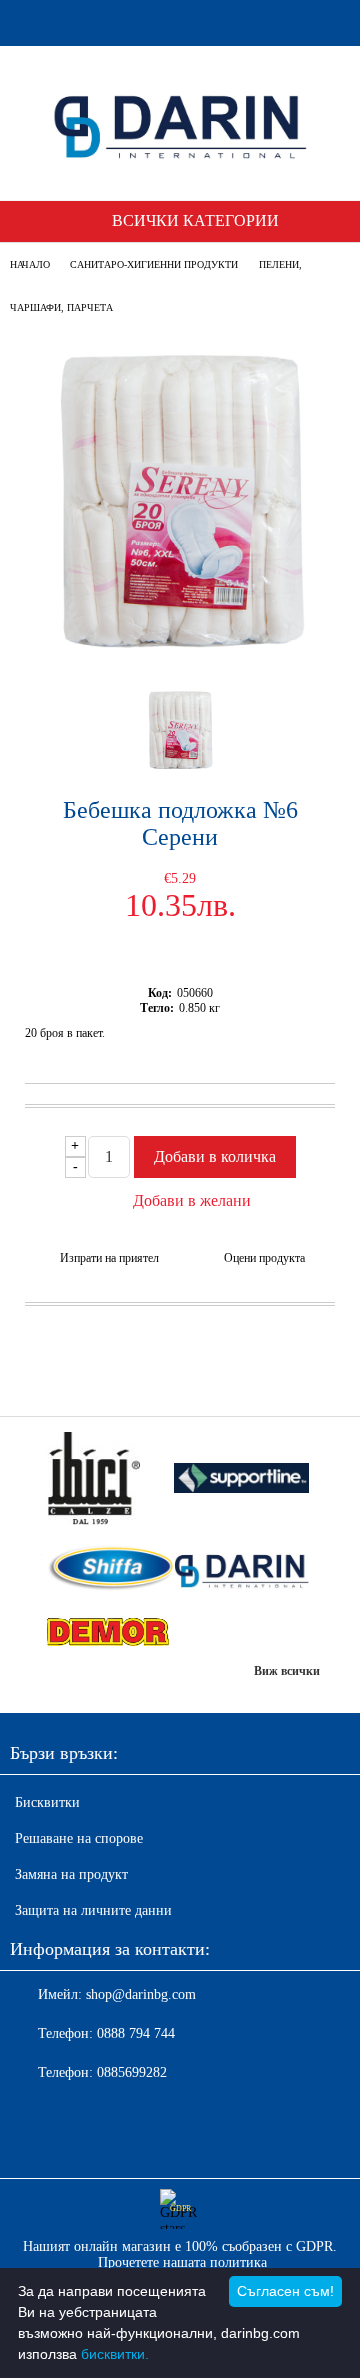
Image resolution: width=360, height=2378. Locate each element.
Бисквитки (47, 1802)
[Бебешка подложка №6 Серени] (180, 653)
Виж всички (287, 1671)
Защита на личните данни (93, 1910)
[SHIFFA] (107, 1570)
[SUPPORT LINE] (241, 1480)
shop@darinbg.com (141, 1994)
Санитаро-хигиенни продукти (154, 264)
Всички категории (195, 220)
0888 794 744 (136, 2033)
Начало (30, 264)
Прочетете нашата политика (182, 2262)
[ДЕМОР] (107, 1633)
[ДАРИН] (241, 1570)
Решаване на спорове (79, 1838)
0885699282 (132, 2072)
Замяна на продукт (71, 1874)
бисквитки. (115, 2354)
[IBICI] (107, 1480)
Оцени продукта (264, 1258)
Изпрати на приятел (109, 1258)
